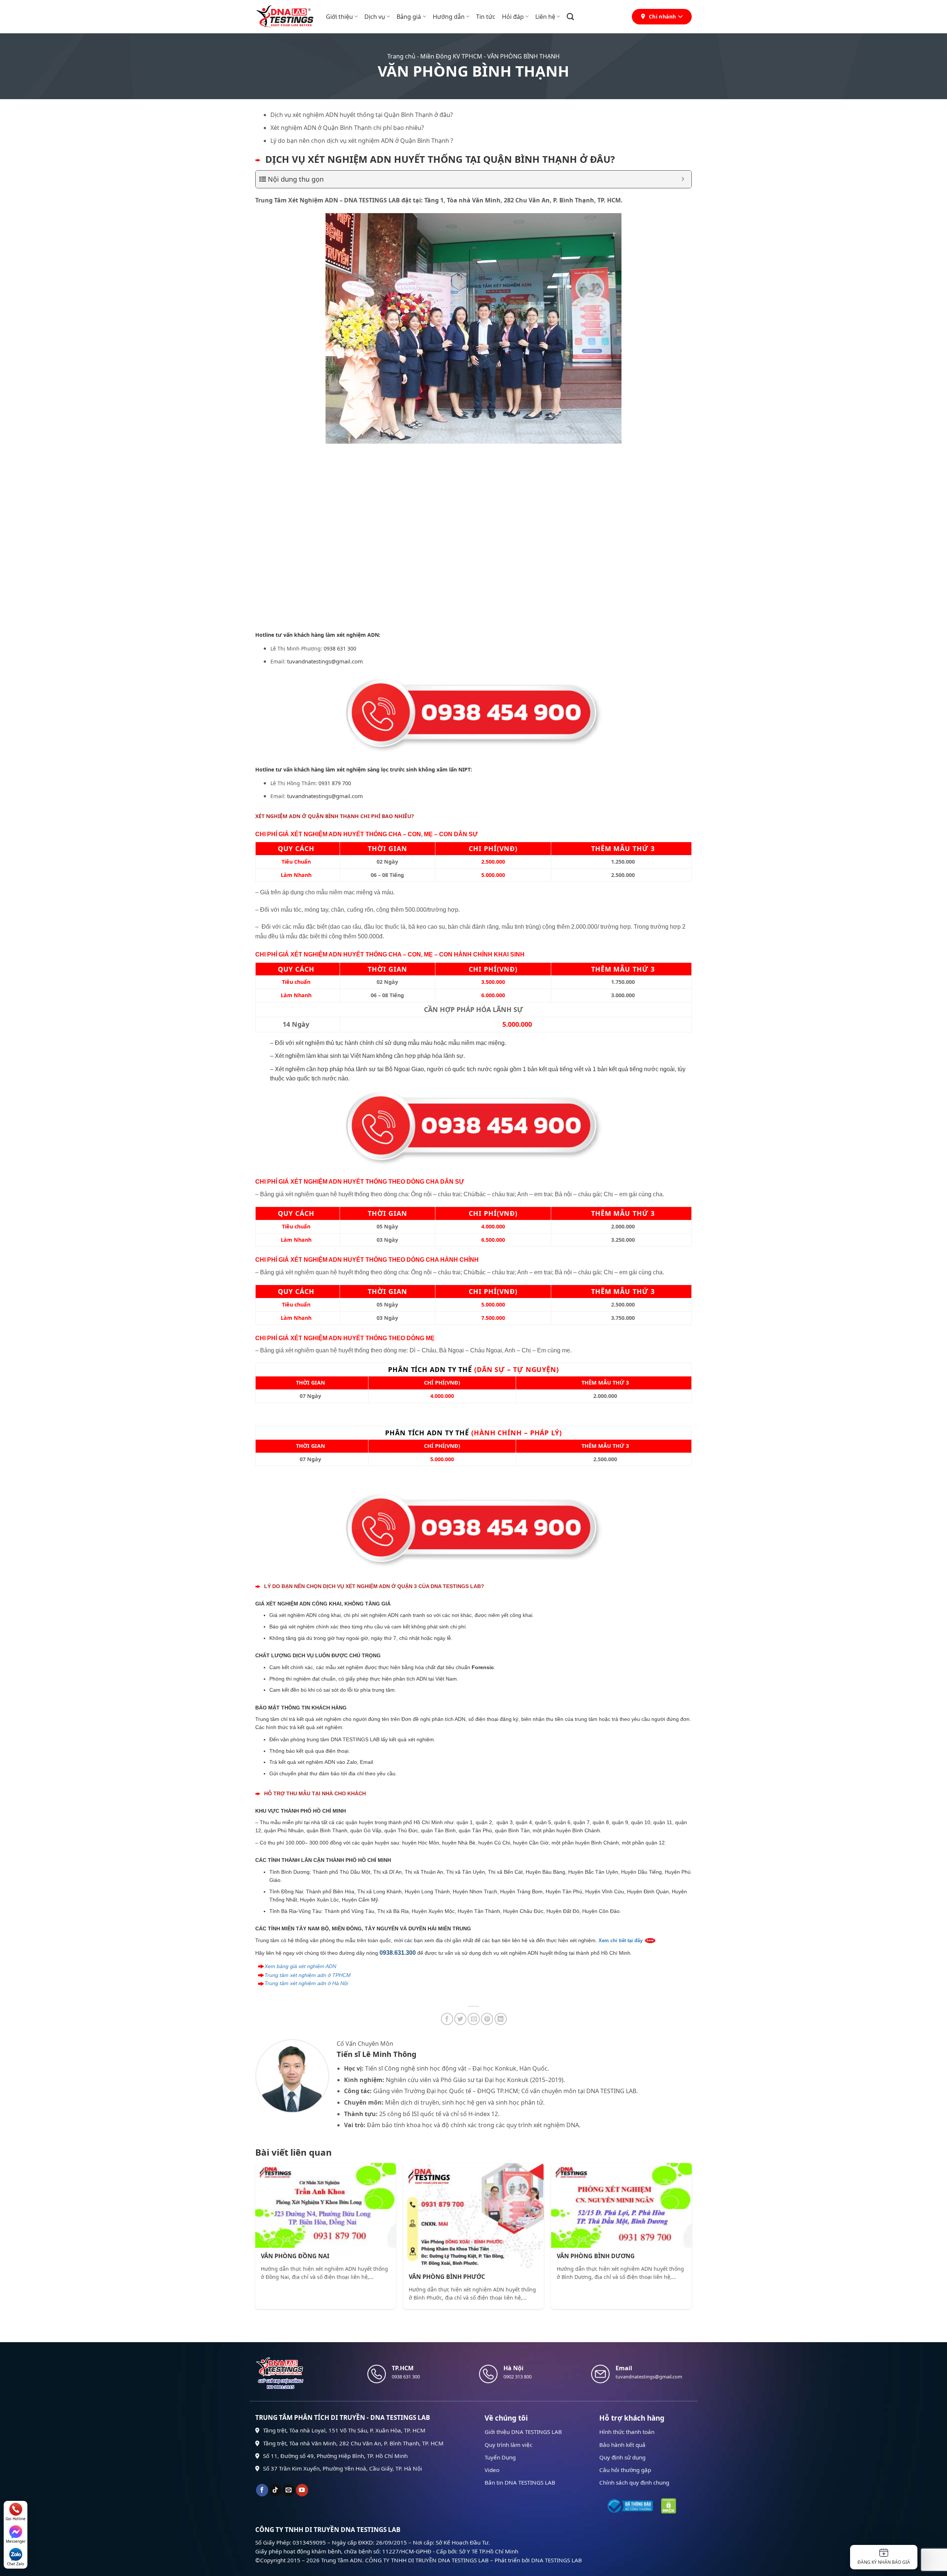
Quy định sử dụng (622, 2457)
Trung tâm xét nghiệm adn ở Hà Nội (306, 1983)
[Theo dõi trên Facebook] (262, 2490)
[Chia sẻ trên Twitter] (460, 2019)
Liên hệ (545, 17)
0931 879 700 (335, 783)
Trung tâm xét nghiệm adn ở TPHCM (308, 1975)
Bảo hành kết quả (622, 2445)
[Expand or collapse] (683, 179)
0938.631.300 (398, 1953)
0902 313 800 (518, 2377)
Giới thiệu (339, 17)
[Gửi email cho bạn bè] (474, 2019)
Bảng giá (409, 17)
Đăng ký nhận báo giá (884, 2562)
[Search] (570, 16)
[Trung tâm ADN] (285, 17)
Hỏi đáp (513, 17)
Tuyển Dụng (500, 2457)
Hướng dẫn (449, 17)
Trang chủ (401, 56)
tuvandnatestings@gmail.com (325, 661)
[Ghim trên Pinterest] (487, 2019)
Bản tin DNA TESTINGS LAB (520, 2482)
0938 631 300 (340, 648)
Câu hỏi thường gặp (625, 2470)
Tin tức (486, 17)
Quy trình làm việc (508, 2445)
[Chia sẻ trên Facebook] (447, 2019)
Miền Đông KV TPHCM (451, 56)
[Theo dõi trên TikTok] (275, 2490)
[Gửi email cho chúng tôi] (289, 2490)
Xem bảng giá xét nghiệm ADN (300, 1966)
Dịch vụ (375, 17)
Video (492, 2470)
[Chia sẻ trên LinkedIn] (501, 2019)
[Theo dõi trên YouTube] (302, 2490)
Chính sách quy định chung (634, 2482)
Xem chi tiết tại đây (621, 1941)
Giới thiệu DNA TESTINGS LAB (523, 2432)
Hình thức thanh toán (627, 2432)
